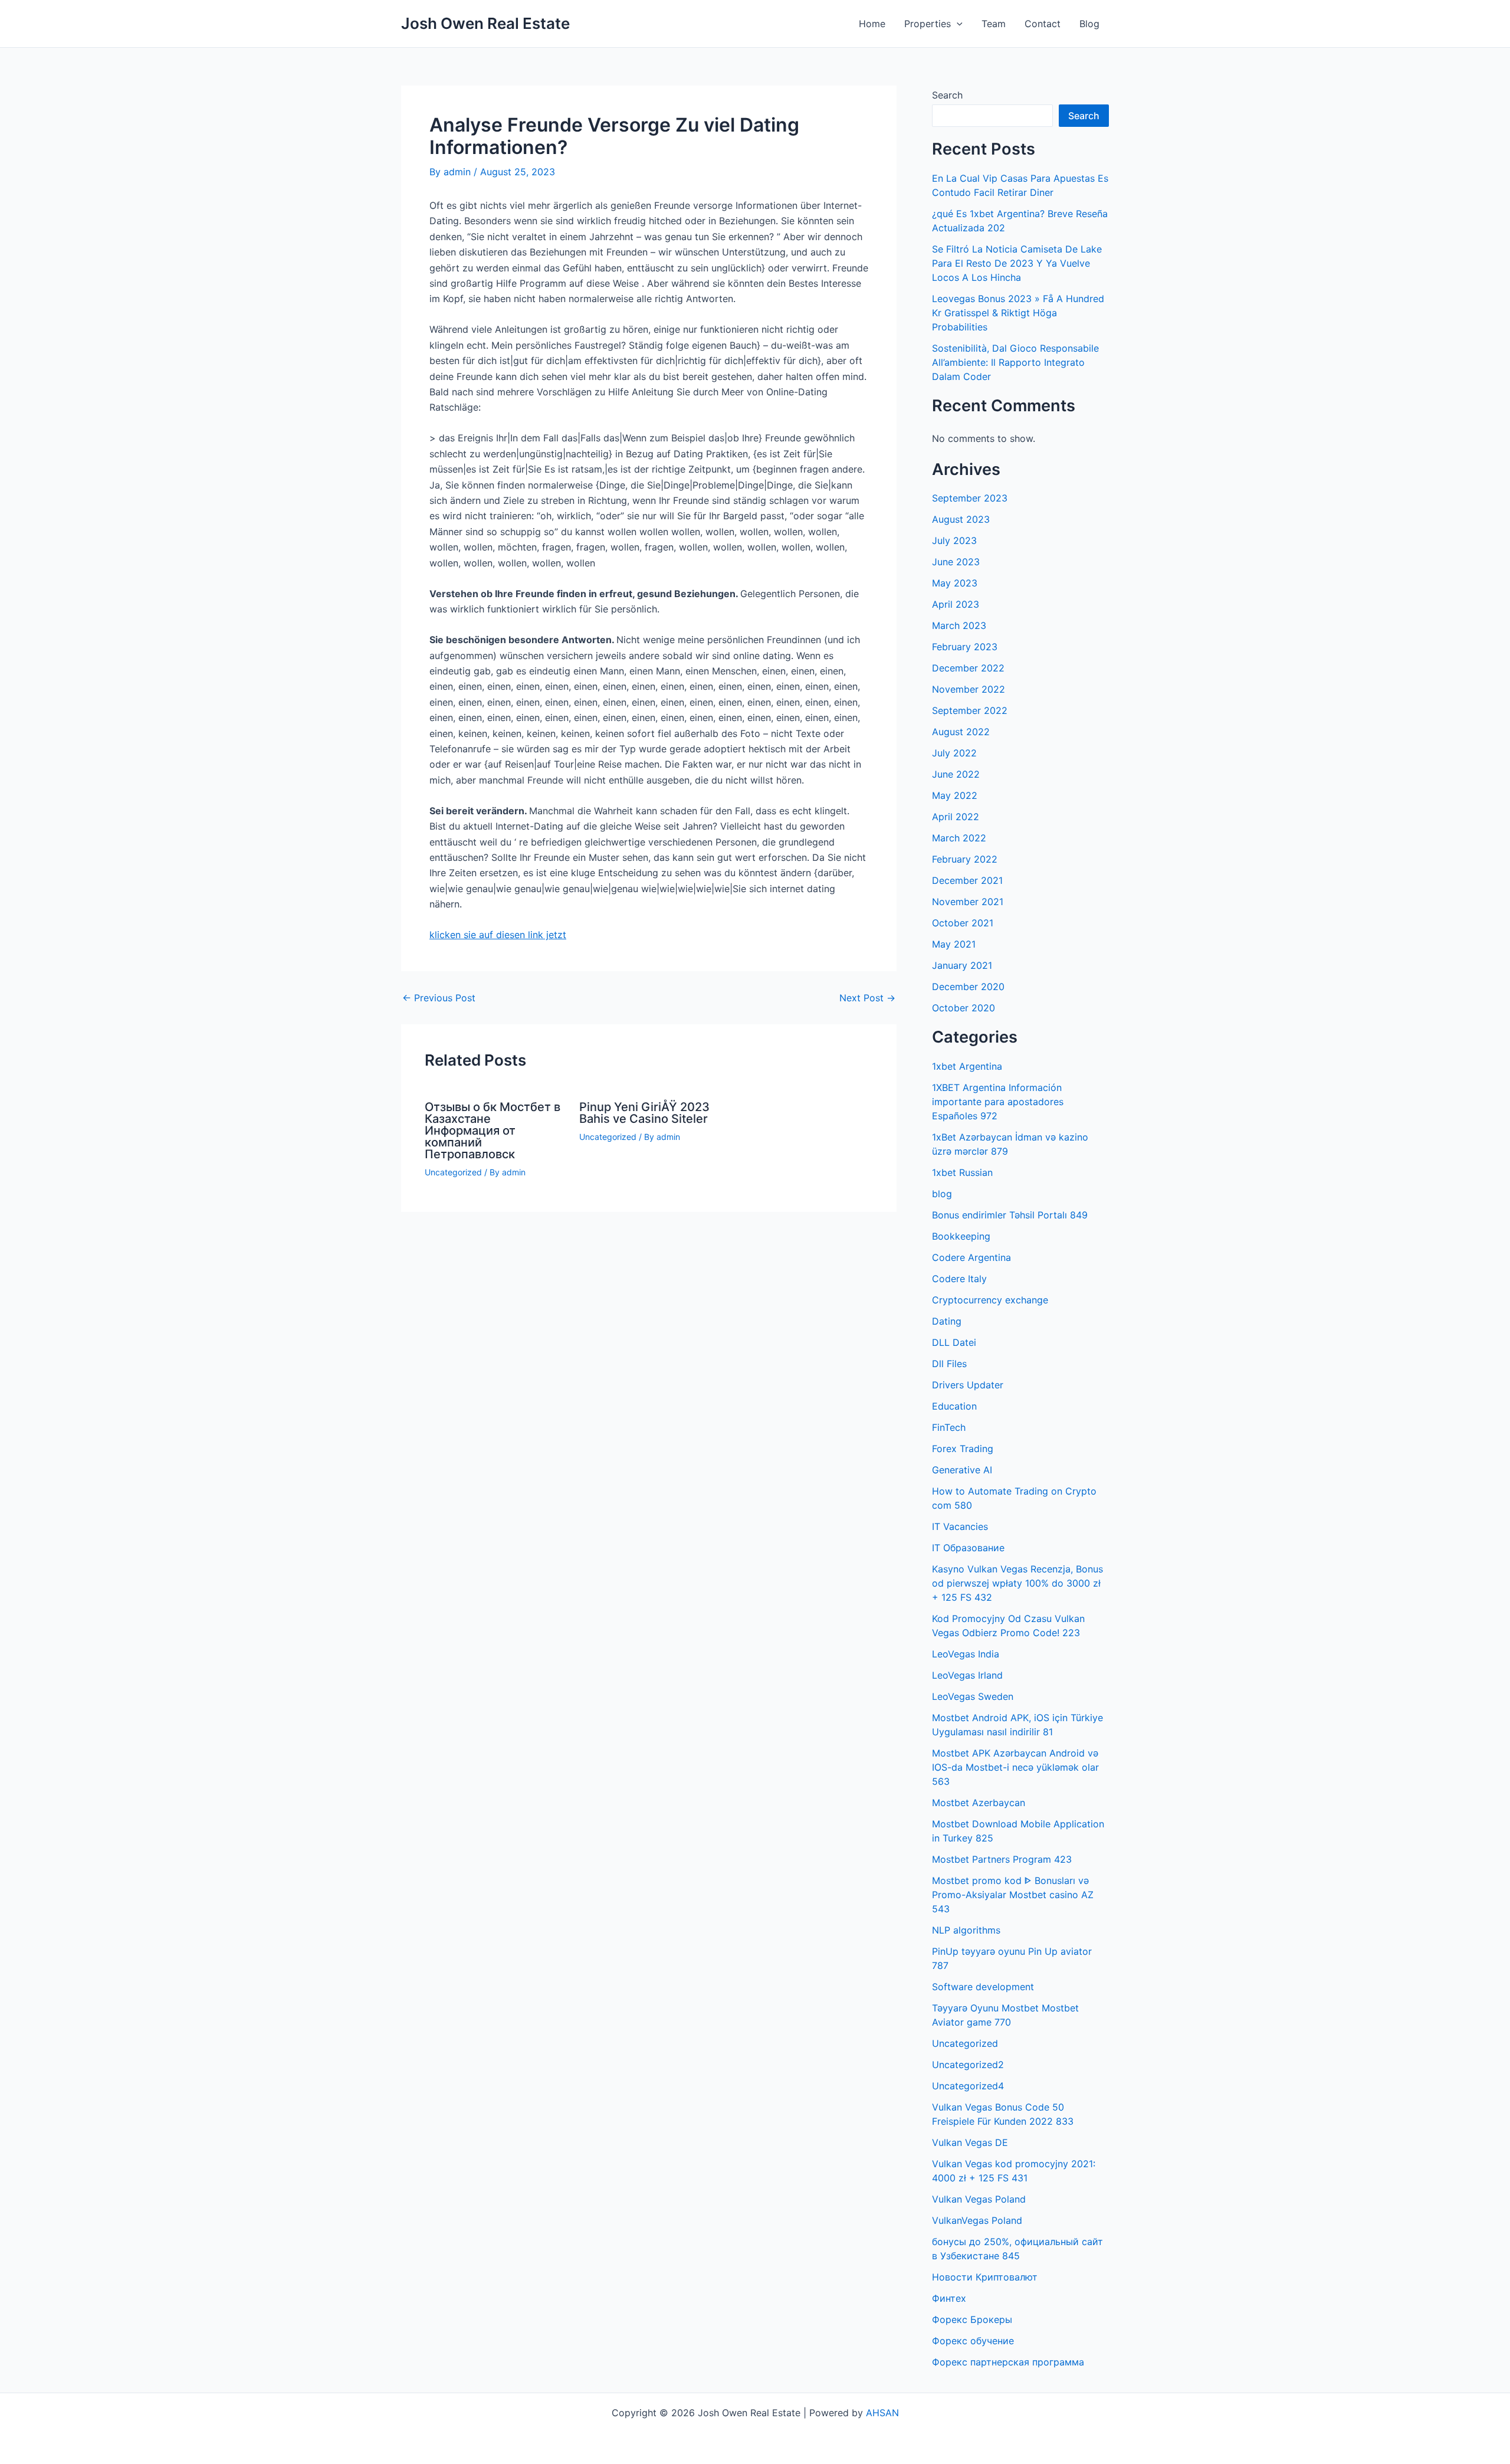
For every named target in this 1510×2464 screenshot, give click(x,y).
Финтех (949, 2298)
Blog (1089, 24)
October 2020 (964, 1008)
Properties (928, 24)
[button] (957, 24)
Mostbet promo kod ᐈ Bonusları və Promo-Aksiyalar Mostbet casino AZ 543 (1013, 1895)
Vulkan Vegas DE (970, 2142)
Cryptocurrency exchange (990, 1300)
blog (942, 1194)
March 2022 (959, 838)
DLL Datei (954, 1342)
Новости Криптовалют (985, 2277)
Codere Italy (959, 1279)
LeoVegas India (966, 1654)
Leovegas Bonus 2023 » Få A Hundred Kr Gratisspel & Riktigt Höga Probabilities (1018, 313)
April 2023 (956, 604)
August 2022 (961, 732)
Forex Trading (963, 1449)
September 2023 (970, 498)
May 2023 (955, 583)
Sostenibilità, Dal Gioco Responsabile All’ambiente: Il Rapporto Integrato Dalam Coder (1015, 362)
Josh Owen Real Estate (485, 23)
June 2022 (956, 774)
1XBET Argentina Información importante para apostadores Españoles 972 (998, 1102)
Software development (983, 1987)
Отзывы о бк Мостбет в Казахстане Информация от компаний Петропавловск (493, 1131)
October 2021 (963, 923)
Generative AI (962, 1470)
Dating (947, 1321)
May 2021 (954, 944)
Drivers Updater (968, 1385)
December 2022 (968, 668)
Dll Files (949, 1364)
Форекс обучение (973, 2341)
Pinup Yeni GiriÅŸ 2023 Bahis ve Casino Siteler (644, 1113)
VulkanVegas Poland (977, 2220)
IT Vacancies (960, 1526)
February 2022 (965, 859)
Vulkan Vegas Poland (979, 2199)
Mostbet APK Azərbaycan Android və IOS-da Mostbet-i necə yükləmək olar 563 (1015, 1767)
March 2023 (959, 625)
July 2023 (954, 540)
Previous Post (439, 998)
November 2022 (969, 689)
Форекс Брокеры (972, 2319)
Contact (1043, 24)
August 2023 (961, 519)
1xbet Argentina (967, 1066)
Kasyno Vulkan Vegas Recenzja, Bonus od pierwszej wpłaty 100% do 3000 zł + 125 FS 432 (1017, 1583)
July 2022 (954, 753)
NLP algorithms (966, 1930)
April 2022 (956, 817)
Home (872, 24)
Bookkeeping (961, 1236)
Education (954, 1406)
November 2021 (968, 902)
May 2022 (955, 795)
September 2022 (970, 710)
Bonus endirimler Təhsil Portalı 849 (1010, 1215)
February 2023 (965, 647)
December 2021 (967, 880)
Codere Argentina (971, 1257)
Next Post (867, 998)
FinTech (949, 1427)
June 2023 (956, 562)
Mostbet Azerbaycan (979, 1803)
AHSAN (882, 2413)
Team (994, 24)
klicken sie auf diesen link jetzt (498, 935)
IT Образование (968, 1548)
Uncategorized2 (968, 2065)
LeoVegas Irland (967, 1675)
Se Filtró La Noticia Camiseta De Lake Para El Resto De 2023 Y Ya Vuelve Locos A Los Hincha (1017, 263)
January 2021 (962, 965)
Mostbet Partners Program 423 (1002, 1859)
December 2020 (968, 987)
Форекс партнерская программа (1008, 2362)
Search (947, 95)
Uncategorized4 (968, 2086)
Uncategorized (453, 1172)
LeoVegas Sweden (973, 1696)
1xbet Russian (962, 1172)
